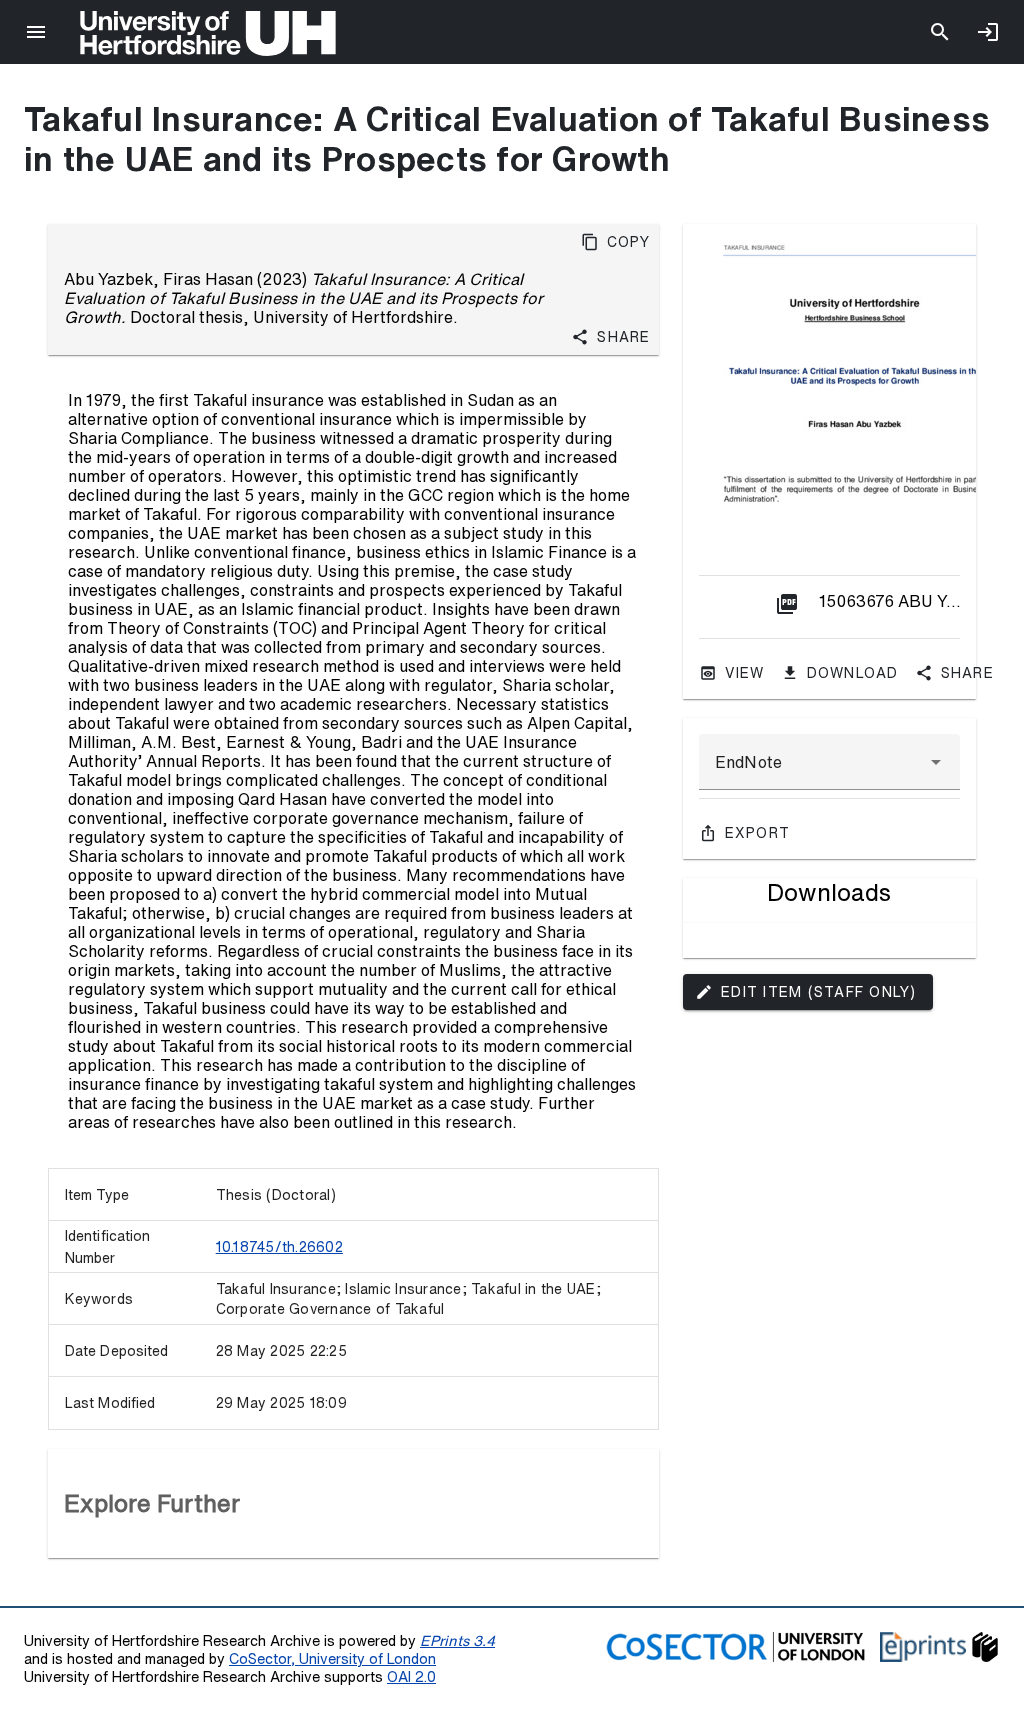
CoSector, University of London (332, 1658)
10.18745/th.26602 (279, 1247)
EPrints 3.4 (457, 1640)
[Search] (940, 32)
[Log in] (988, 32)
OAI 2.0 (411, 1676)
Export (758, 833)
